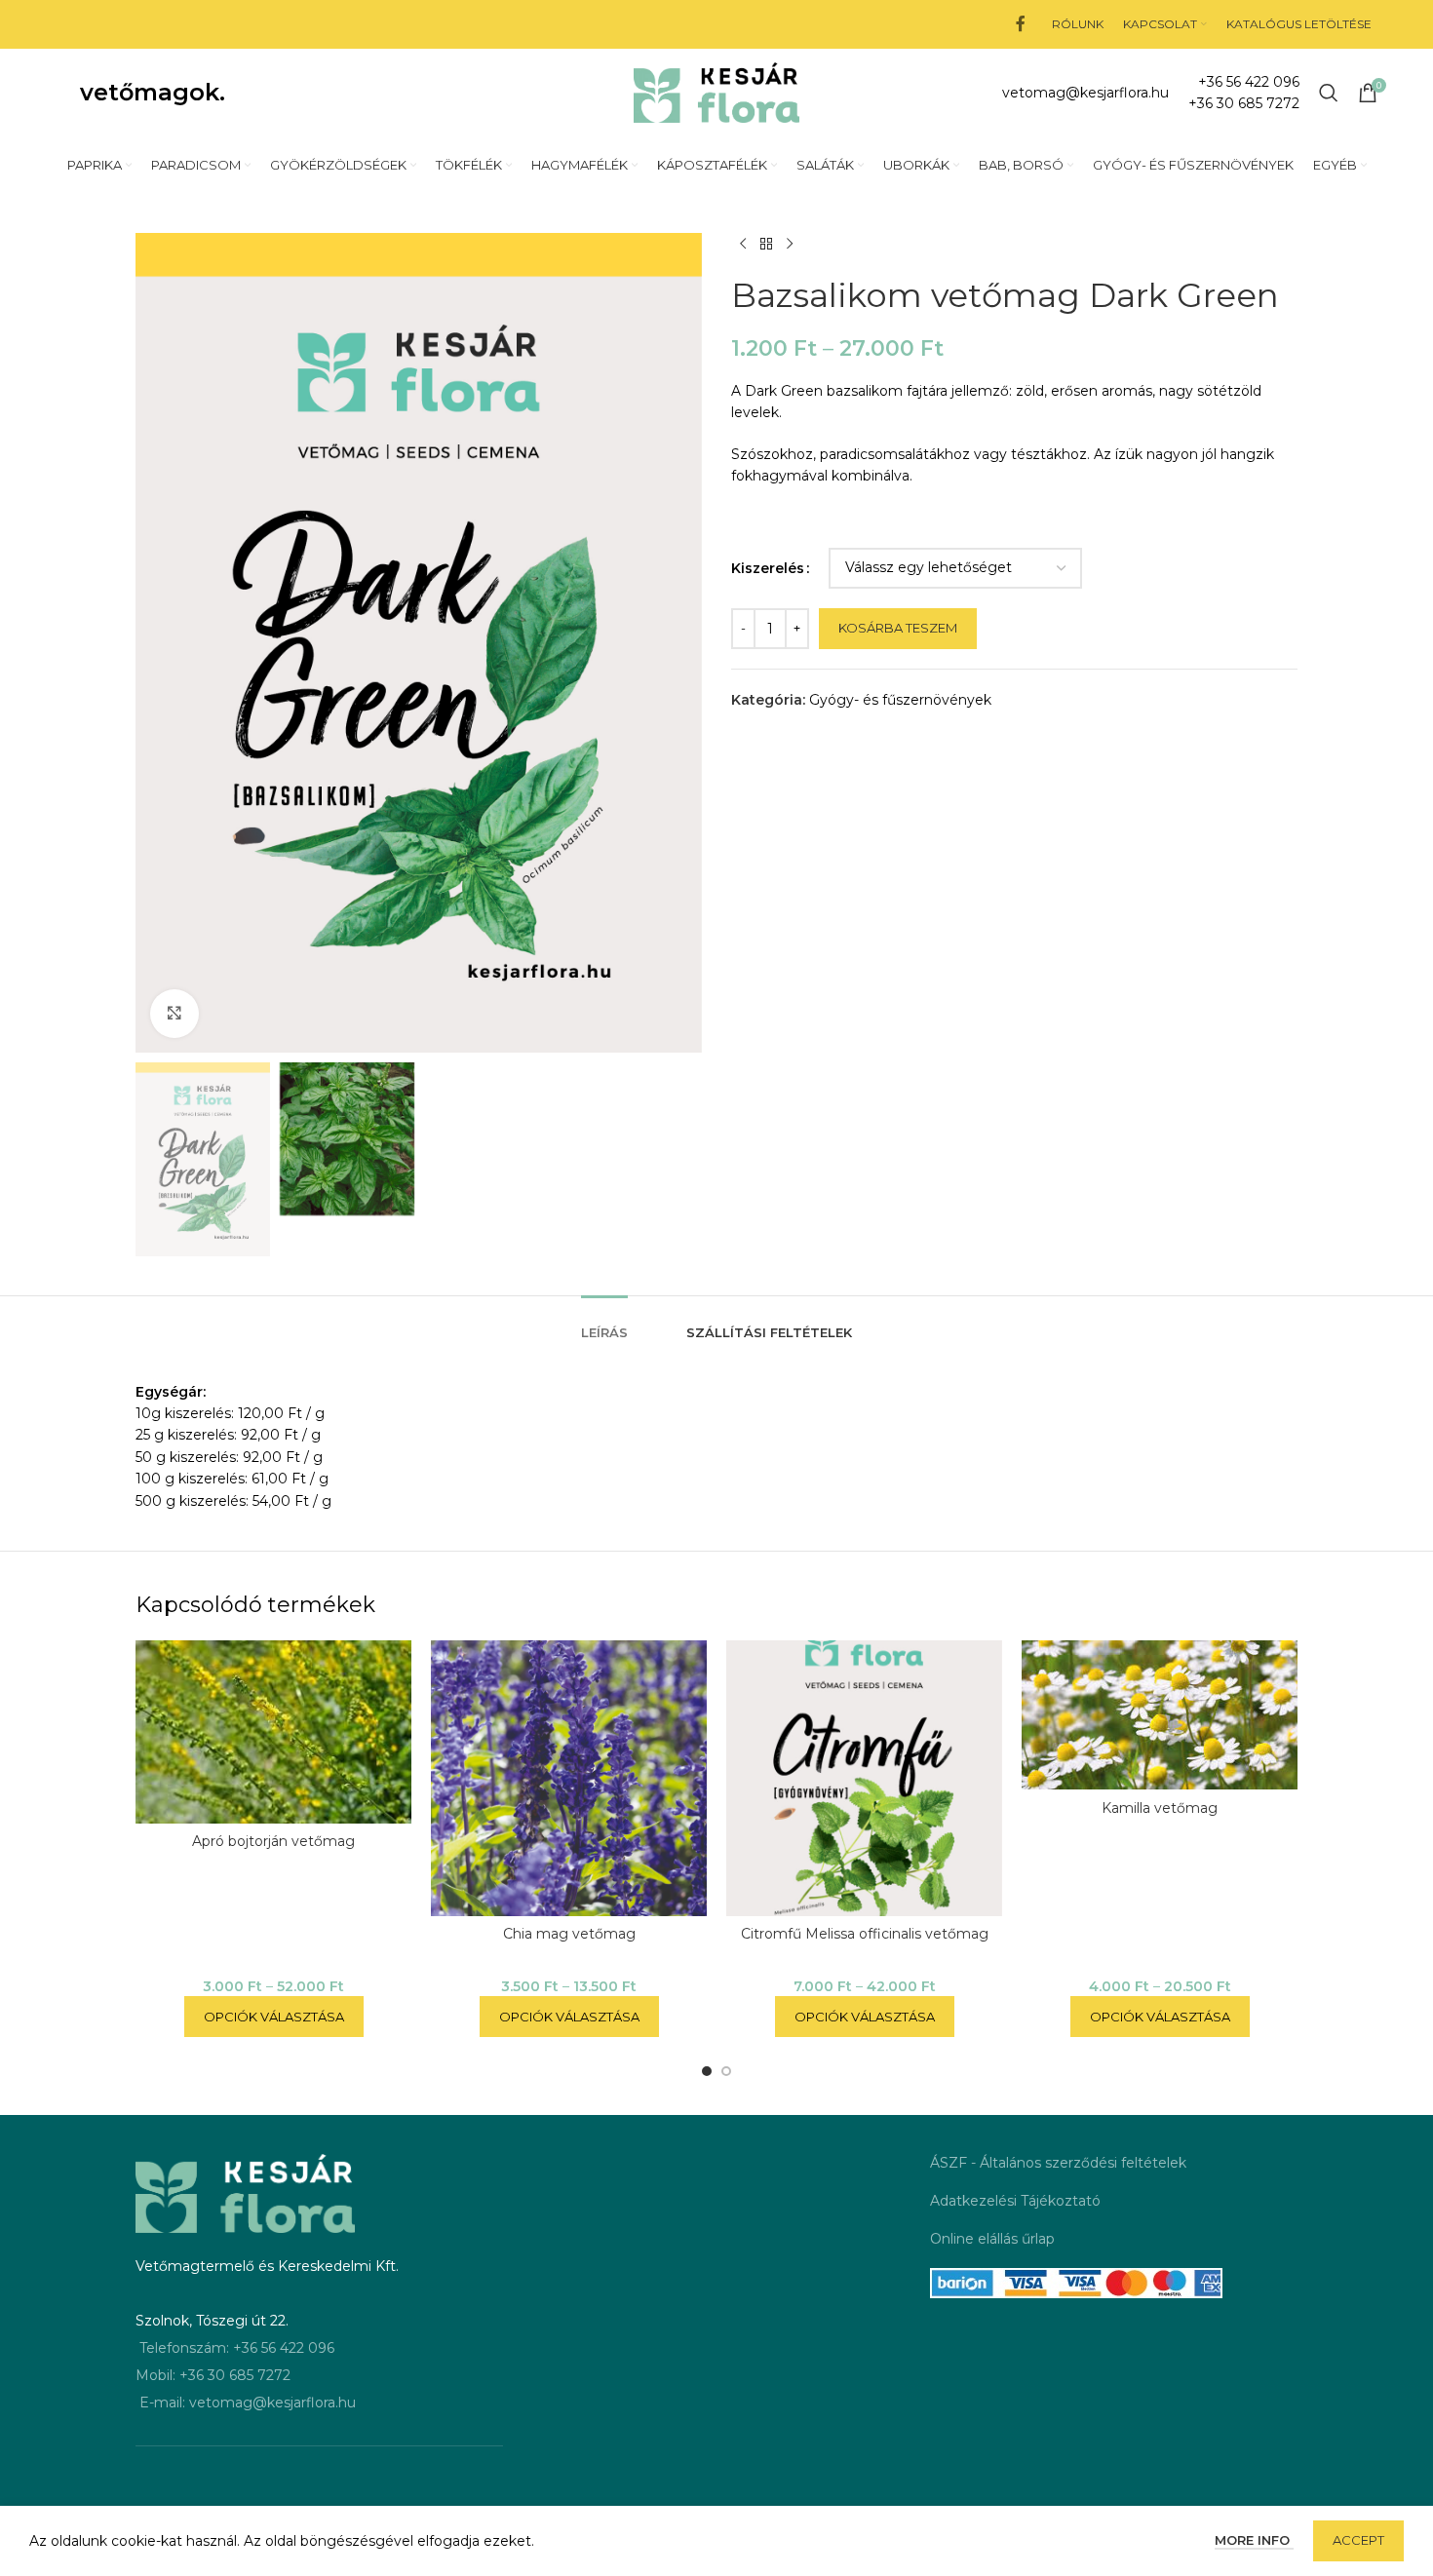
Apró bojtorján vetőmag (273, 1841)
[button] (707, 2071)
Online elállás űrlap (992, 2239)
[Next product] (790, 245)
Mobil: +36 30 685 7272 (213, 2375)
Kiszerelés (768, 568)
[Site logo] (716, 92)
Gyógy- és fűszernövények (900, 700)
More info (1254, 2540)
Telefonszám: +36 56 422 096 (237, 2348)
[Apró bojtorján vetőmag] (273, 1732)
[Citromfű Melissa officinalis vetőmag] (864, 1778)
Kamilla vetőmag (1160, 1808)
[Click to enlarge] (174, 1014)
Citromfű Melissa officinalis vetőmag (865, 1934)
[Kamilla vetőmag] (1160, 1715)
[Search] (1329, 93)
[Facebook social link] (1020, 24)
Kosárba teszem (898, 628)
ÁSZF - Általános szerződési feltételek (1058, 2163)
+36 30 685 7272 (1244, 103)
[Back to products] (766, 245)
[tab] (604, 1324)
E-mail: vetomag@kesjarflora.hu (248, 2403)
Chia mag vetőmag (569, 1934)
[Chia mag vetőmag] (569, 1778)
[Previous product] (743, 245)
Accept (1358, 2540)
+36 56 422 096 (1249, 82)
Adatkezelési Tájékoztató (1015, 2201)
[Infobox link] (1085, 93)
